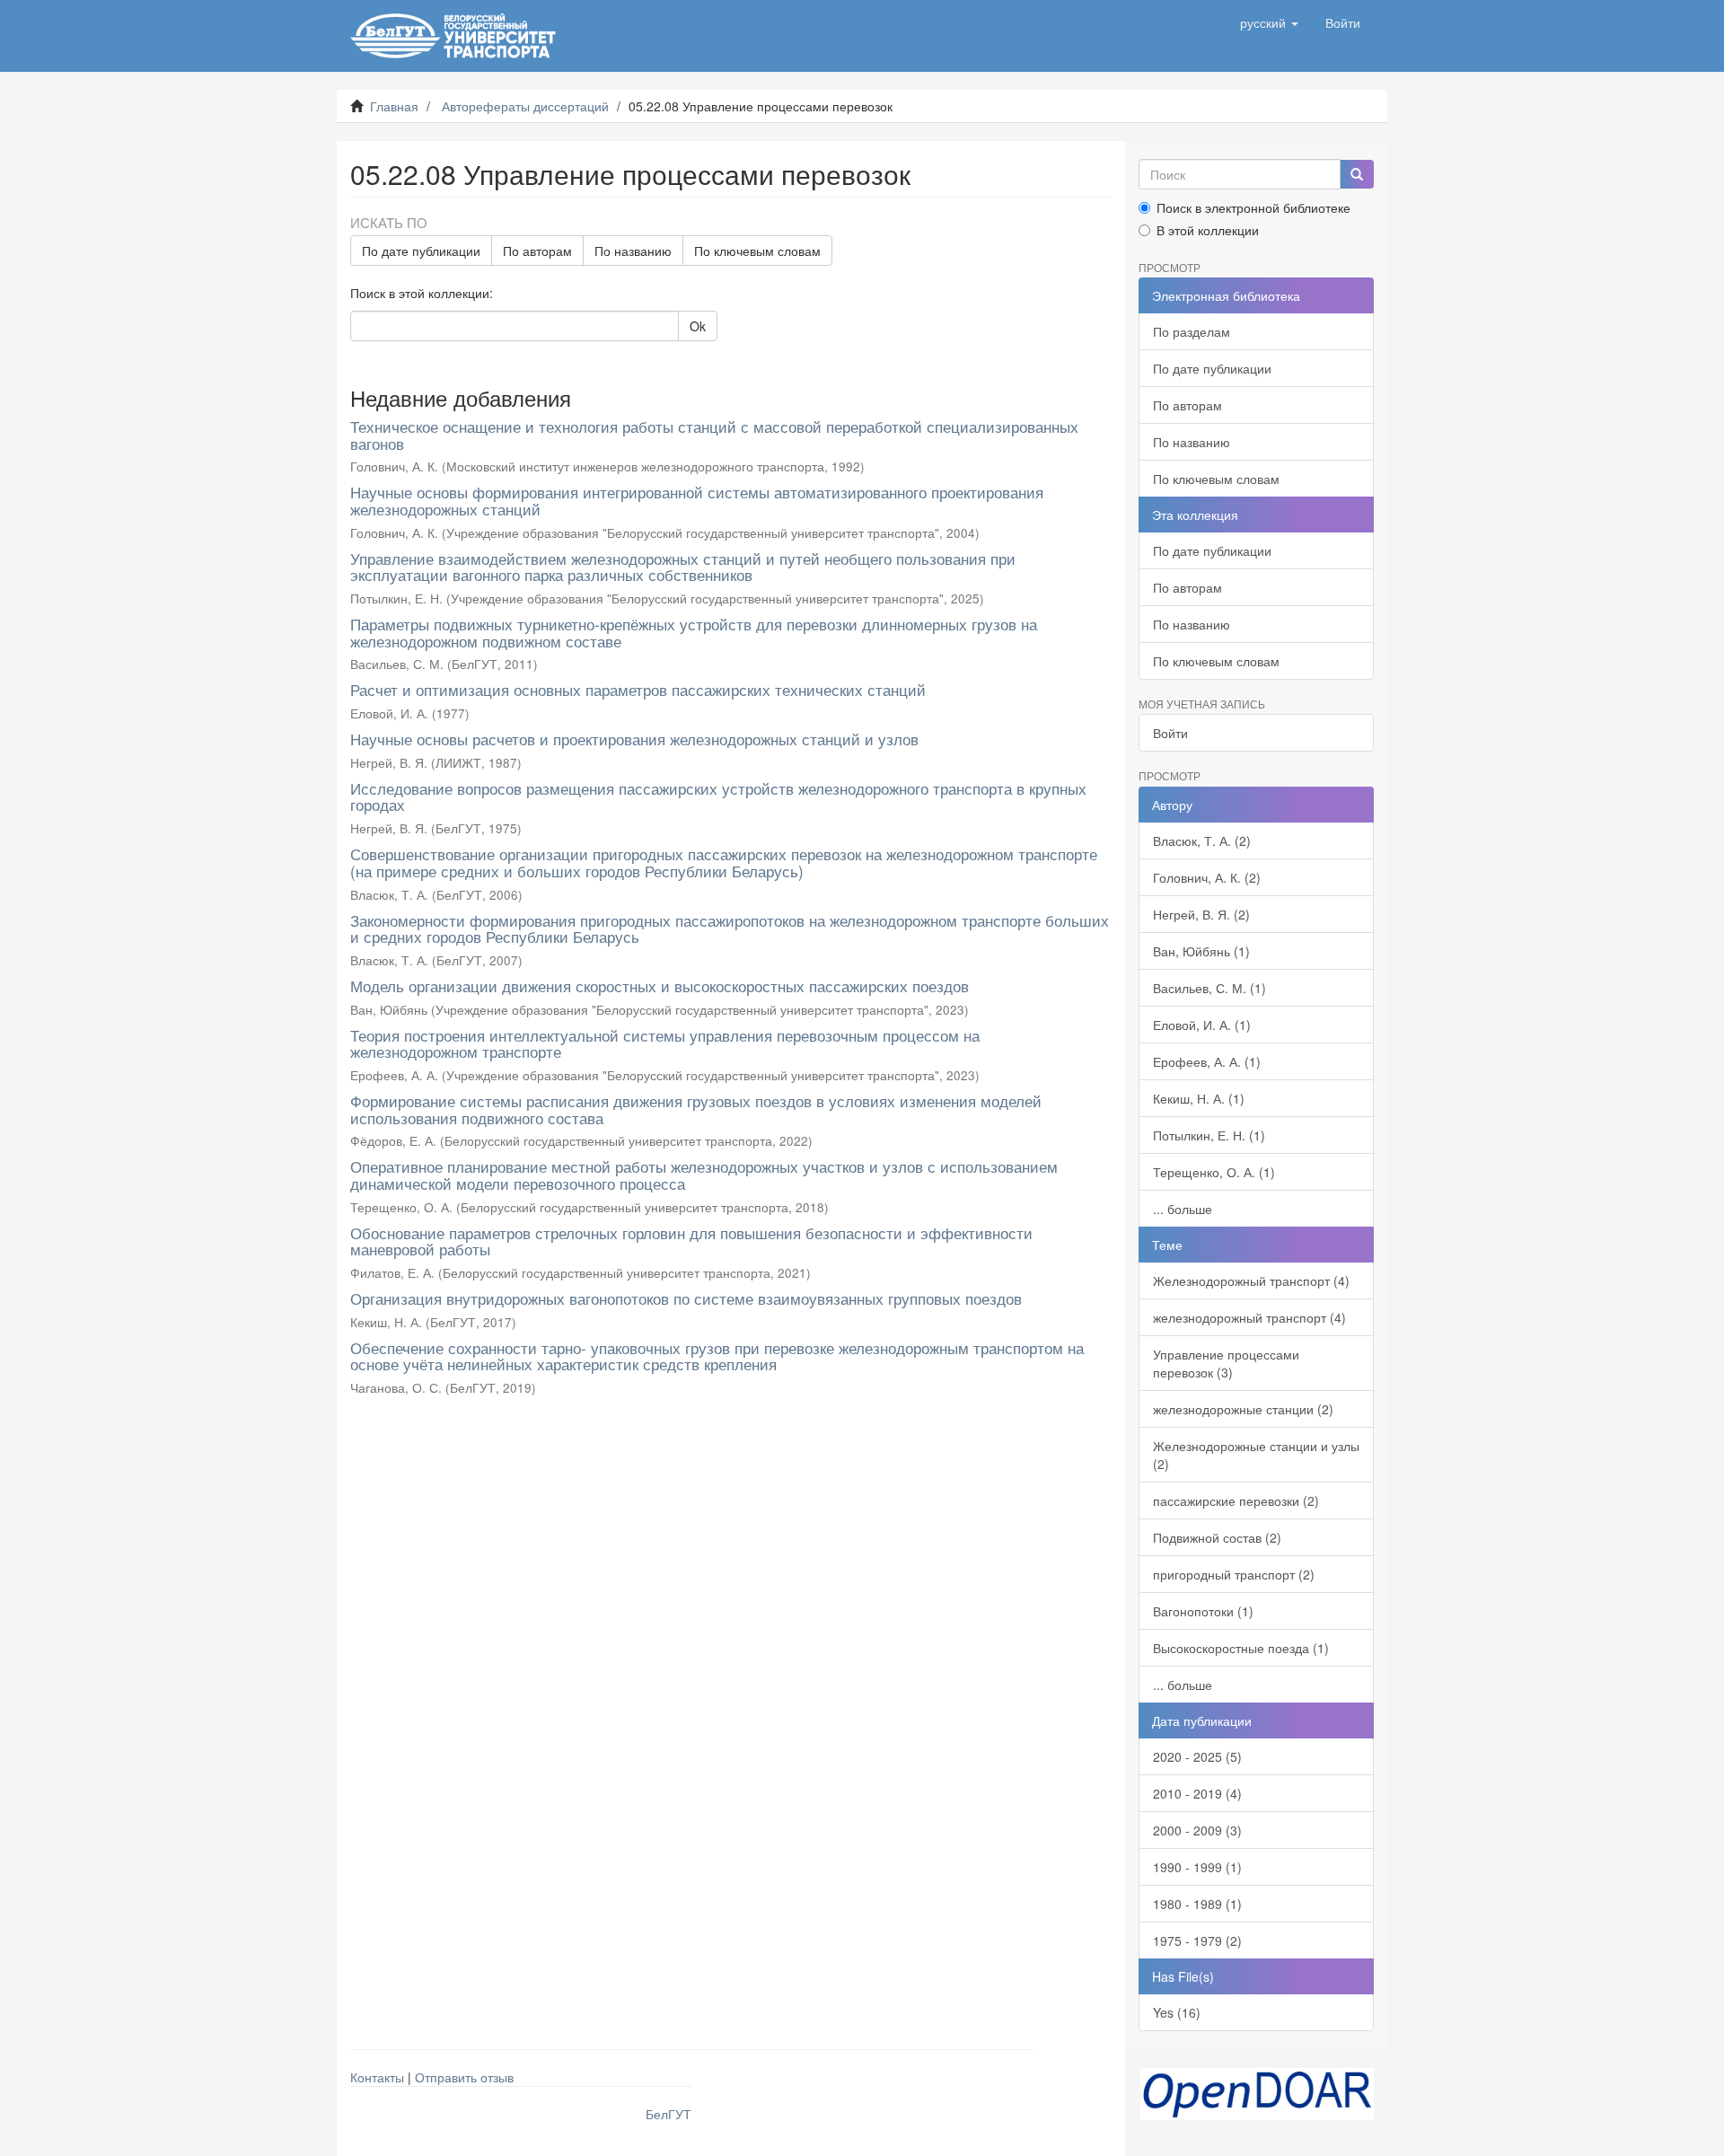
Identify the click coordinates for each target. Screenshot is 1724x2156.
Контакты (377, 2077)
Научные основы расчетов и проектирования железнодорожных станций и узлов (634, 739)
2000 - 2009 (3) (1197, 1830)
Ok (698, 326)
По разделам (1192, 331)
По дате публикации (421, 251)
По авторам (537, 251)
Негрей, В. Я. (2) (1201, 914)
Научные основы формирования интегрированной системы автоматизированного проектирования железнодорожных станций (697, 500)
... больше (1183, 1209)
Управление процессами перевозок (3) (1226, 1363)
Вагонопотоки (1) (1203, 1611)
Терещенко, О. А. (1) (1214, 1172)
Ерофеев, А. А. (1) (1207, 1061)
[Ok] (1357, 174)
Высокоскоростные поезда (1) (1241, 1648)
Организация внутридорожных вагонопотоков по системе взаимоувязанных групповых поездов (686, 1298)
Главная (394, 106)
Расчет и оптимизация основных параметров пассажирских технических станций (638, 689)
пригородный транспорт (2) (1234, 1574)
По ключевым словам (757, 251)
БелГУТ (668, 2114)
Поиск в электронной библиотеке (1253, 207)
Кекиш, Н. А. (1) (1199, 1098)
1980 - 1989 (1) (1197, 1904)
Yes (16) (1177, 2012)
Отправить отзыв (464, 2077)
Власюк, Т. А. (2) (1202, 840)
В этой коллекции (1208, 230)
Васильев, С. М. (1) (1209, 988)
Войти (1170, 733)
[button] (1269, 22)
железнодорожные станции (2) (1243, 1409)
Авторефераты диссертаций (525, 106)
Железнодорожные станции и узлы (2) (1256, 1455)
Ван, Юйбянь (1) (1201, 951)
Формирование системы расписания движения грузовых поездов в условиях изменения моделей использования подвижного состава (696, 1109)
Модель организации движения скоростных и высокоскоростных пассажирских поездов (660, 986)
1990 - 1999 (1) (1197, 1867)
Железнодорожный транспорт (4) (1251, 1280)
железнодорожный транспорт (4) (1249, 1317)
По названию (633, 251)
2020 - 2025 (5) (1197, 1756)
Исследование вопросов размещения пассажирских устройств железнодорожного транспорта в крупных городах (718, 796)
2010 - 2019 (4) (1197, 1793)
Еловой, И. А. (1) (1202, 1025)
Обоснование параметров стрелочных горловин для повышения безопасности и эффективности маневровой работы (691, 1241)
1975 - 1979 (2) (1197, 1940)
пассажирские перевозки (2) (1236, 1500)
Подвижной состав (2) (1217, 1537)
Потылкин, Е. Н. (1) (1209, 1135)
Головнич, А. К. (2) (1207, 877)
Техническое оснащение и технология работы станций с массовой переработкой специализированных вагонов (714, 435)
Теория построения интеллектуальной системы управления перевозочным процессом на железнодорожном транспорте (665, 1043)
